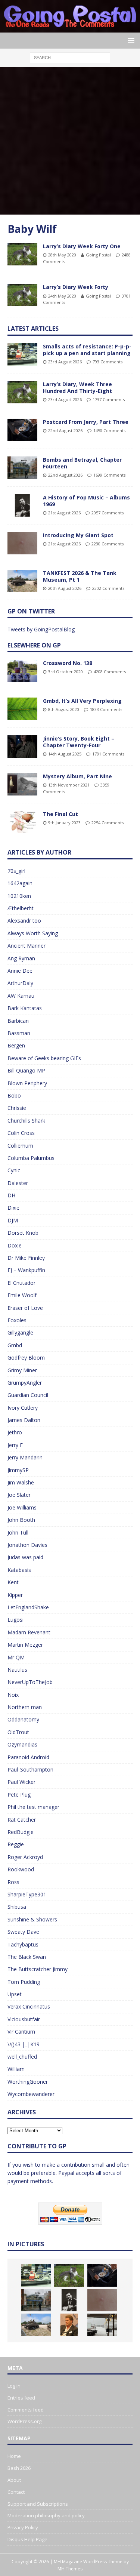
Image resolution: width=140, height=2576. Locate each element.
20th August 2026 (65, 588)
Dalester (18, 1183)
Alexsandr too (24, 921)
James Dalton (24, 1420)
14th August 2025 (65, 754)
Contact (16, 2492)
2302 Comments (108, 588)
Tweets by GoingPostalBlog (41, 629)
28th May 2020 (62, 255)
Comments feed (26, 2410)
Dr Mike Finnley (26, 1258)
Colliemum (20, 1146)
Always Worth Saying (33, 933)
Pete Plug (19, 1795)
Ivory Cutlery (23, 1408)
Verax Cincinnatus (29, 2006)
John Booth (21, 1520)
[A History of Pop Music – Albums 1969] (22, 505)
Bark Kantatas (25, 1008)
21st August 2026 (64, 513)
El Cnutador (21, 1283)
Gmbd (15, 1345)
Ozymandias (22, 1744)
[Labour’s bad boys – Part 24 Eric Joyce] (69, 2325)
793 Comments (108, 362)
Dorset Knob (23, 1233)
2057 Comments (108, 513)
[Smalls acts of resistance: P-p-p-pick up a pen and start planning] (22, 354)
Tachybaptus (23, 1944)
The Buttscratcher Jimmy (38, 1969)
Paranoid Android (28, 1757)
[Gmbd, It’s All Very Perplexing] (22, 709)
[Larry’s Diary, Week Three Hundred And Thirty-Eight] (22, 392)
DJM (13, 1220)
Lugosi (15, 1620)
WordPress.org (24, 2421)
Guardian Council (28, 1395)
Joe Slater (19, 1495)
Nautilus (17, 1670)
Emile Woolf (22, 1295)
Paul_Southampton (30, 1769)
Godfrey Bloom (26, 1358)
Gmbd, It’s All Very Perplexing (82, 701)
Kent (13, 1582)
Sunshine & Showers (32, 1919)
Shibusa (17, 1907)
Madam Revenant (29, 1632)
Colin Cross (21, 1133)
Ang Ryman (21, 958)
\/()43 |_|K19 (24, 2044)
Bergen (16, 1045)
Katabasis (19, 1570)
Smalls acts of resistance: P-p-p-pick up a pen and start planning (87, 350)
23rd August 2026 (65, 362)
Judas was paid (25, 1557)
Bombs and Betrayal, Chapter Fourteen (82, 463)
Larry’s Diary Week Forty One (82, 246)
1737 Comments (109, 399)
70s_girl (16, 871)
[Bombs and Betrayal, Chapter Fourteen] (22, 468)
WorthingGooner (28, 2082)
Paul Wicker (21, 1782)
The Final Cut (60, 814)
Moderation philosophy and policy (46, 2515)
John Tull (18, 1532)
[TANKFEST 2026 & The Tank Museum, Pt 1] (22, 581)
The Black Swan (27, 1957)
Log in (14, 2386)
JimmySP (18, 1470)
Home (14, 2456)
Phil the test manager (33, 1807)
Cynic (14, 1170)
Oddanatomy (23, 1719)
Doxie (15, 1245)
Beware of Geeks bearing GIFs (44, 1058)
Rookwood (21, 1869)
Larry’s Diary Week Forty (76, 287)
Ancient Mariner (27, 946)
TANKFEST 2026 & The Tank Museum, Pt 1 (80, 576)
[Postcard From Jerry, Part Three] (22, 430)
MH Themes (70, 2569)
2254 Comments (108, 823)
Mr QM (16, 1657)
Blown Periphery (27, 1083)
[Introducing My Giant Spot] (22, 543)
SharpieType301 (27, 1894)
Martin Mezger (25, 1645)
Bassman (19, 1033)
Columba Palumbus (31, 1158)
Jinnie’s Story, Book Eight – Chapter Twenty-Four (79, 742)
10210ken (19, 896)
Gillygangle (20, 1332)
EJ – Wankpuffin (26, 1270)
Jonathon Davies (27, 1545)
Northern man (25, 1707)
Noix (13, 1695)
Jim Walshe (21, 1482)
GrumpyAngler (25, 1383)
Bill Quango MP (26, 1070)
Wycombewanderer (31, 2094)
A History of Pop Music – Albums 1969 (86, 501)
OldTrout (18, 1732)
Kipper (15, 1595)
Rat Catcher (22, 1820)
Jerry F (15, 1445)
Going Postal (98, 255)
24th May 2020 (62, 296)
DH (11, 1195)
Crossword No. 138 (68, 663)
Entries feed (21, 2398)
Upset (15, 1994)
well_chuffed (22, 2057)
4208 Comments (110, 672)
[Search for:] (70, 57)
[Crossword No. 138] (22, 671)
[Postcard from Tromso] (102, 2325)
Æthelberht (21, 908)
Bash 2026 (19, 2468)
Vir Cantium (21, 2032)
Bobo (14, 1095)
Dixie (13, 1208)
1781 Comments (108, 754)
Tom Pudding (24, 1982)
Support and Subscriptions (38, 2504)
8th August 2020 (64, 709)
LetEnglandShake (28, 1607)
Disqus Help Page (27, 2539)
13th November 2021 (69, 785)
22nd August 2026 (65, 430)
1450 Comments (109, 430)
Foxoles (17, 1320)
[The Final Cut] (22, 822)
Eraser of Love (25, 1308)
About (14, 2480)
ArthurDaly (20, 983)
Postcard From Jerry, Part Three (86, 422)
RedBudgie (21, 1832)
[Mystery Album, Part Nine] (22, 784)
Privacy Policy (23, 2527)
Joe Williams (22, 1507)
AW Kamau (21, 996)
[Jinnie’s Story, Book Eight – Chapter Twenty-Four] (22, 747)
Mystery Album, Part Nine (77, 776)
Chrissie (17, 1108)
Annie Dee (20, 971)
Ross (13, 1882)
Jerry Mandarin (25, 1457)
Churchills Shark (26, 1121)
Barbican (18, 1021)
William (16, 2069)
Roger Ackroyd (25, 1857)
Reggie (16, 1844)
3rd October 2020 (66, 672)
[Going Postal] (70, 28)
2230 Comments (108, 544)
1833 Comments (106, 709)
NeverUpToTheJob (30, 1682)
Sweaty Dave (23, 1932)
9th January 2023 (64, 823)
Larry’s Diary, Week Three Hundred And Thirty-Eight (77, 387)
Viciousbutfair (24, 2019)
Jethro (15, 1432)
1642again (20, 883)
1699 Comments (109, 475)
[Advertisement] (70, 141)
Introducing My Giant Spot (78, 535)
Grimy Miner (22, 1370)
